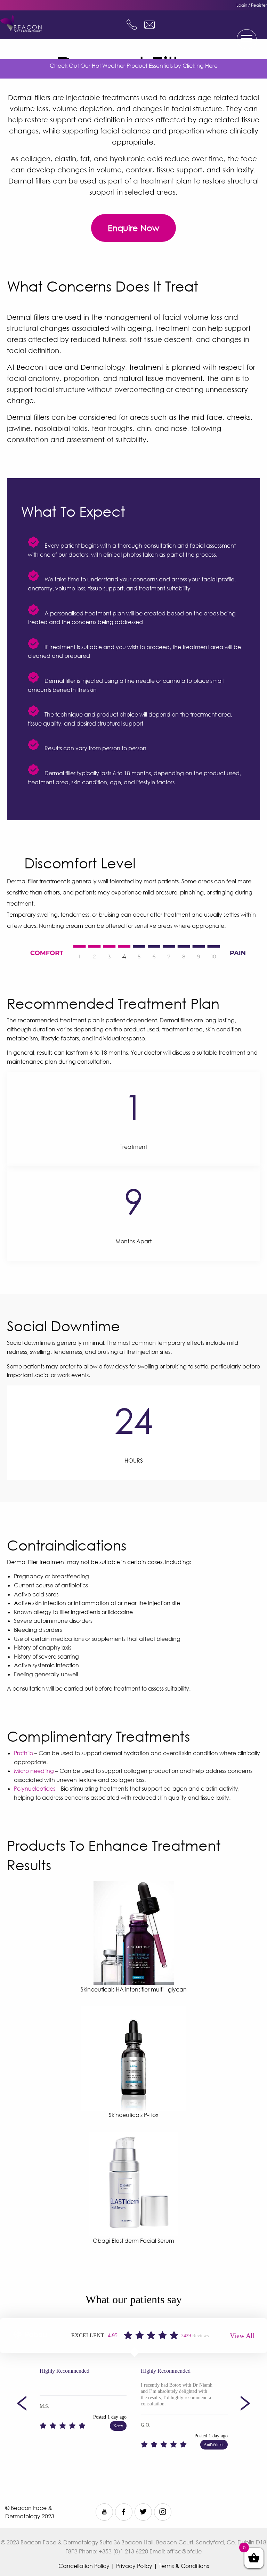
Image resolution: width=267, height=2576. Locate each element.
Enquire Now (133, 228)
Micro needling (34, 1771)
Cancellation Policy (84, 2566)
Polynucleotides (35, 1789)
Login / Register (252, 5)
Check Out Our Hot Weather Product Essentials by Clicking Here (134, 66)
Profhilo (23, 1753)
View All (242, 2336)
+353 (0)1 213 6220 (132, 25)
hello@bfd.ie (149, 25)
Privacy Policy (134, 2566)
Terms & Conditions (184, 2566)
